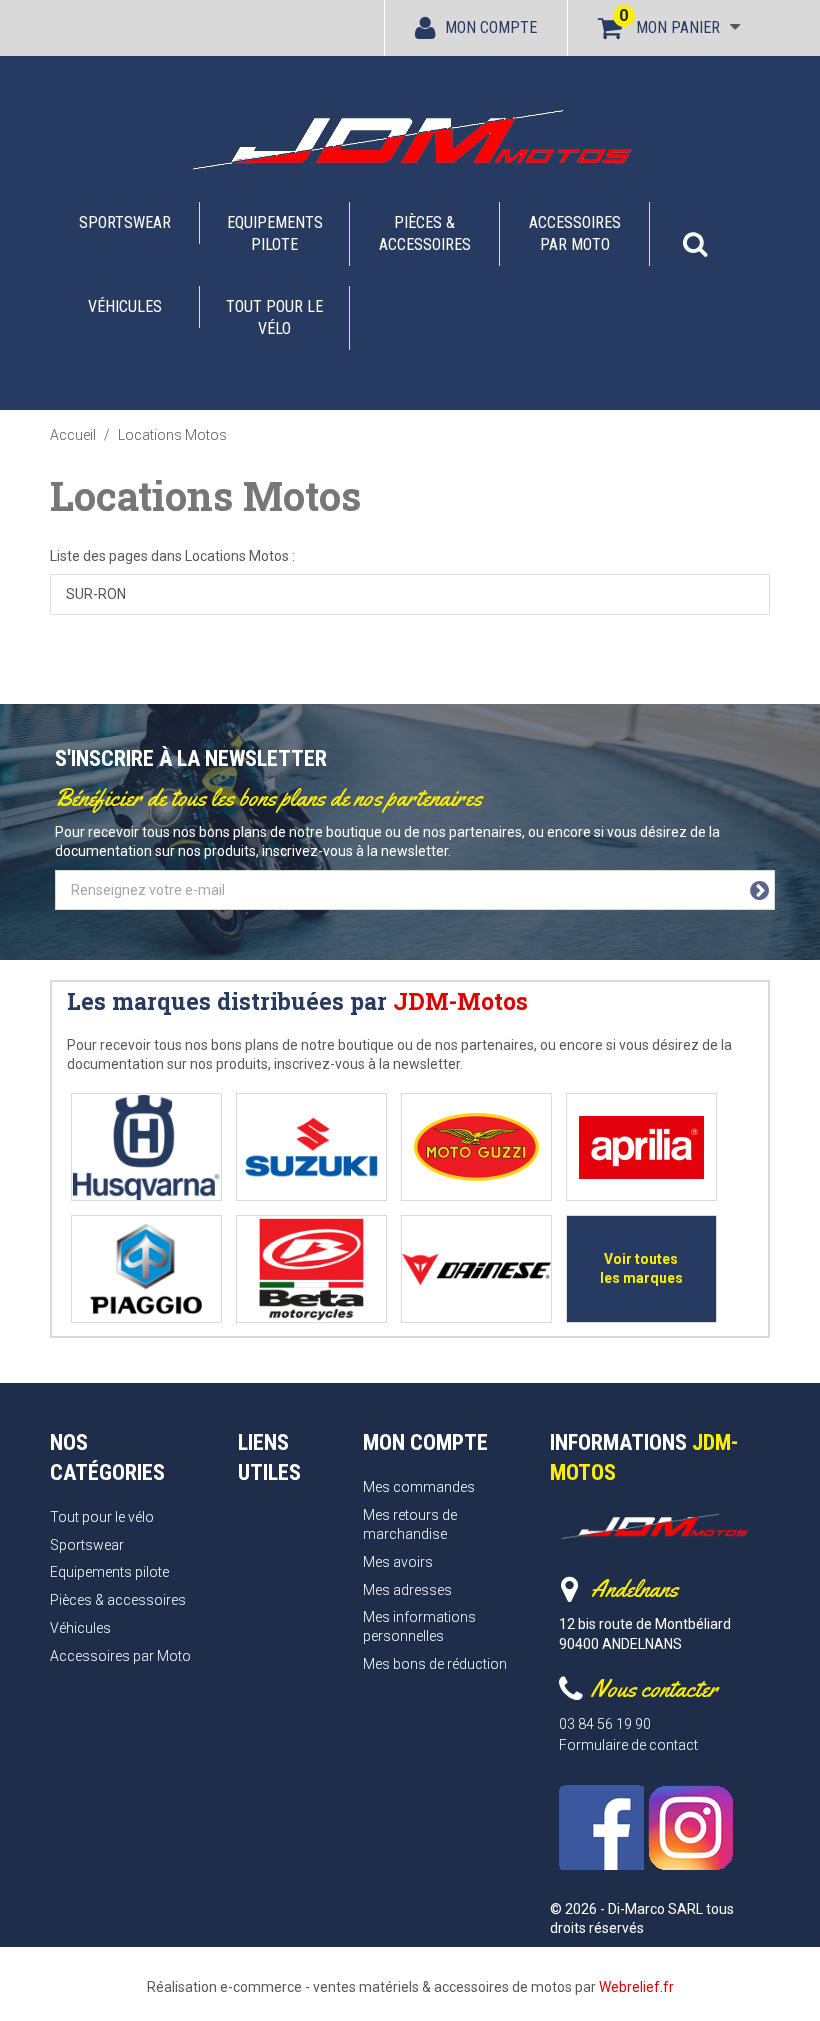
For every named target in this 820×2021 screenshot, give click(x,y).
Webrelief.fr (636, 1987)
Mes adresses (407, 1590)
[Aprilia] (641, 1147)
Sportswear (125, 222)
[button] (695, 234)
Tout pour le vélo (274, 317)
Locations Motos (205, 495)
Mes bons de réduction (435, 1664)
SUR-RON (96, 594)
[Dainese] (476, 1269)
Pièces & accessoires (425, 233)
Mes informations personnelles (419, 1626)
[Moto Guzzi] (476, 1147)
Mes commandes (419, 1487)
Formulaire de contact (628, 1745)
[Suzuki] (311, 1147)
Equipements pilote (275, 233)
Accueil (73, 435)
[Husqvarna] (146, 1147)
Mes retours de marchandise (410, 1524)
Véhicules (125, 306)
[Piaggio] (146, 1269)
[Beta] (311, 1269)
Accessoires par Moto (575, 233)
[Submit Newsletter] (759, 891)
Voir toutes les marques (641, 1268)
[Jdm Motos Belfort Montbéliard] (410, 139)
